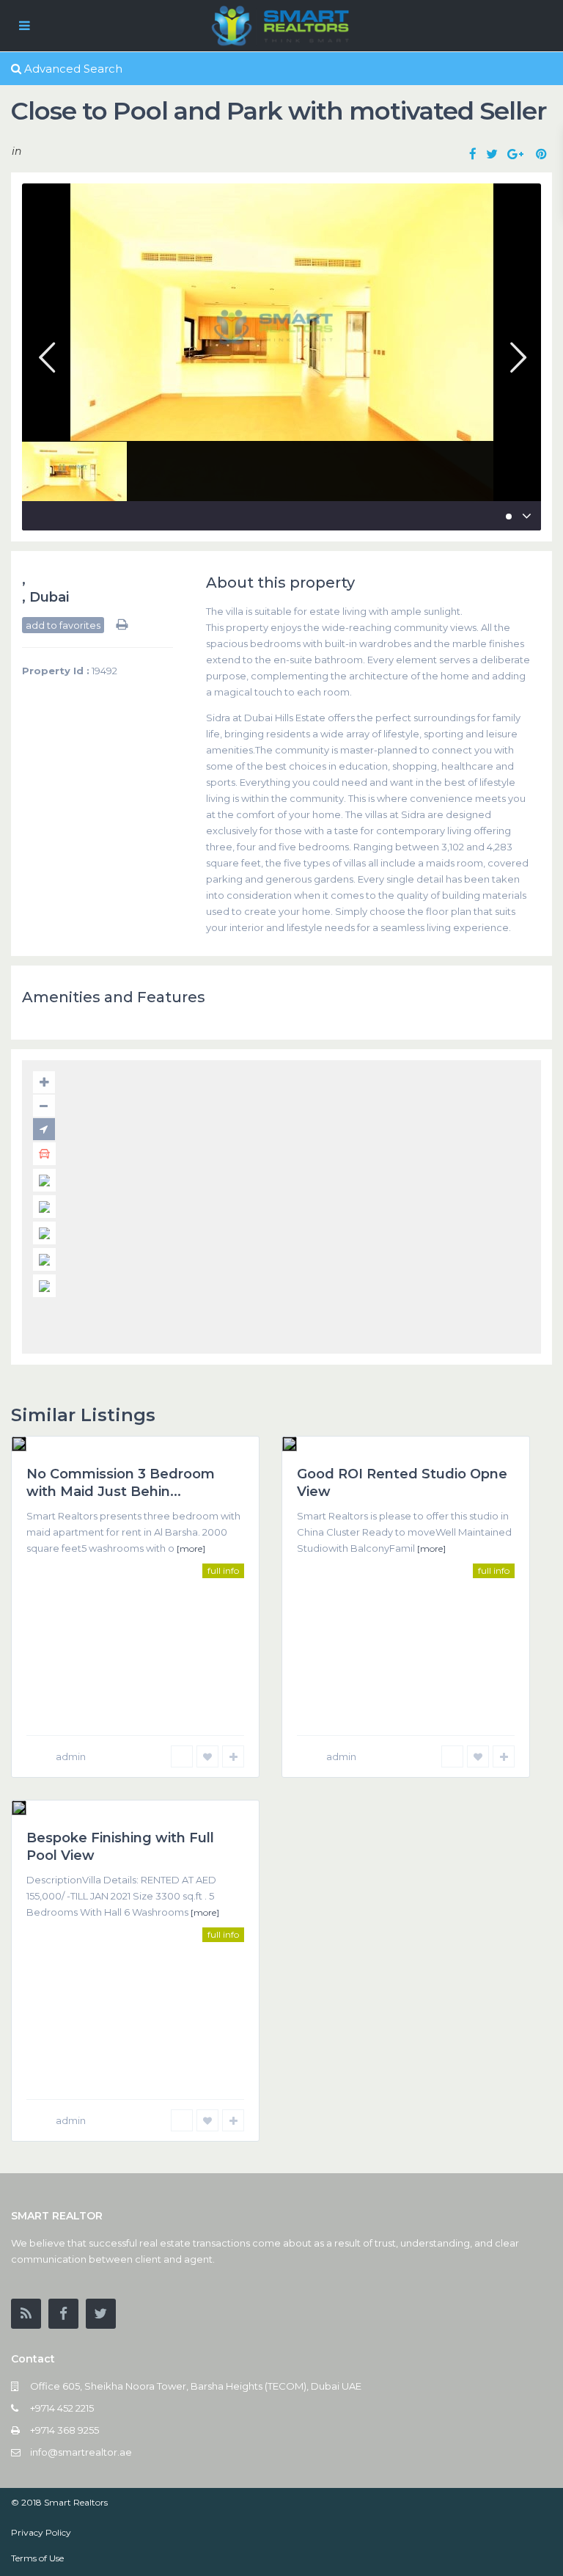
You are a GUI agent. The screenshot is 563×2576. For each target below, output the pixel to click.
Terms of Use (37, 2558)
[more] (191, 1548)
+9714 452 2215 (62, 2408)
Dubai (49, 597)
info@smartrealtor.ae (81, 2452)
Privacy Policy (41, 2532)
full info (223, 1570)
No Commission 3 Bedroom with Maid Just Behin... (121, 1482)
